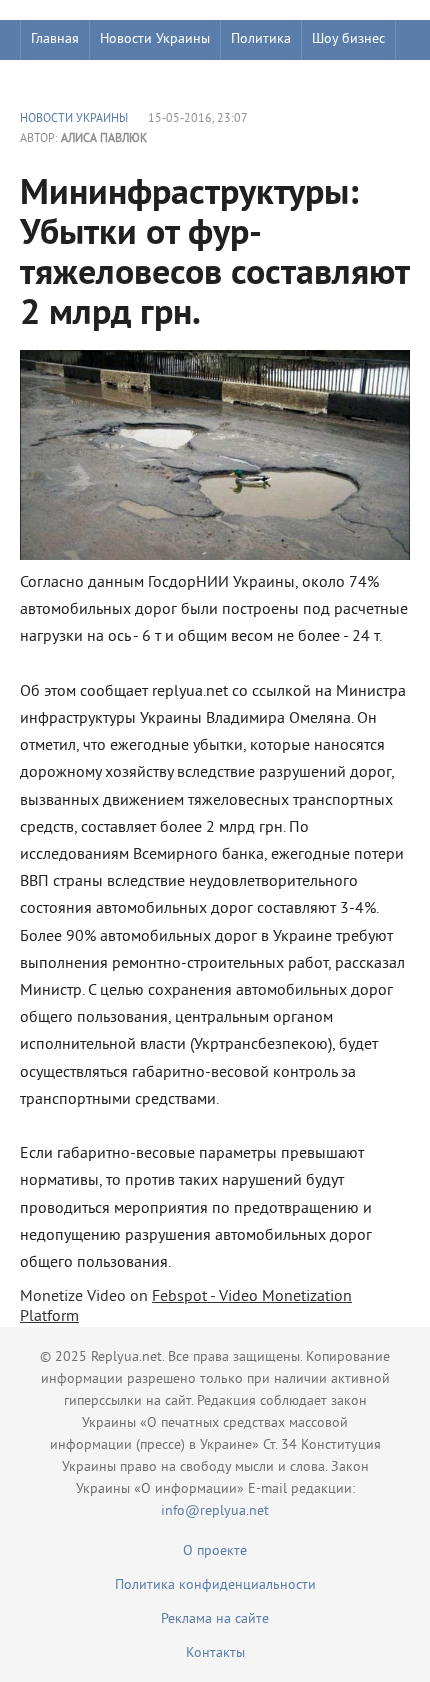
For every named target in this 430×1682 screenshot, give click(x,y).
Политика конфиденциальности (215, 1585)
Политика (261, 39)
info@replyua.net (215, 1511)
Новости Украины (155, 39)
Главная (55, 39)
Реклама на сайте (215, 1619)
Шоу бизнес (348, 39)
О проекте (215, 1551)
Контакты (215, 1653)
